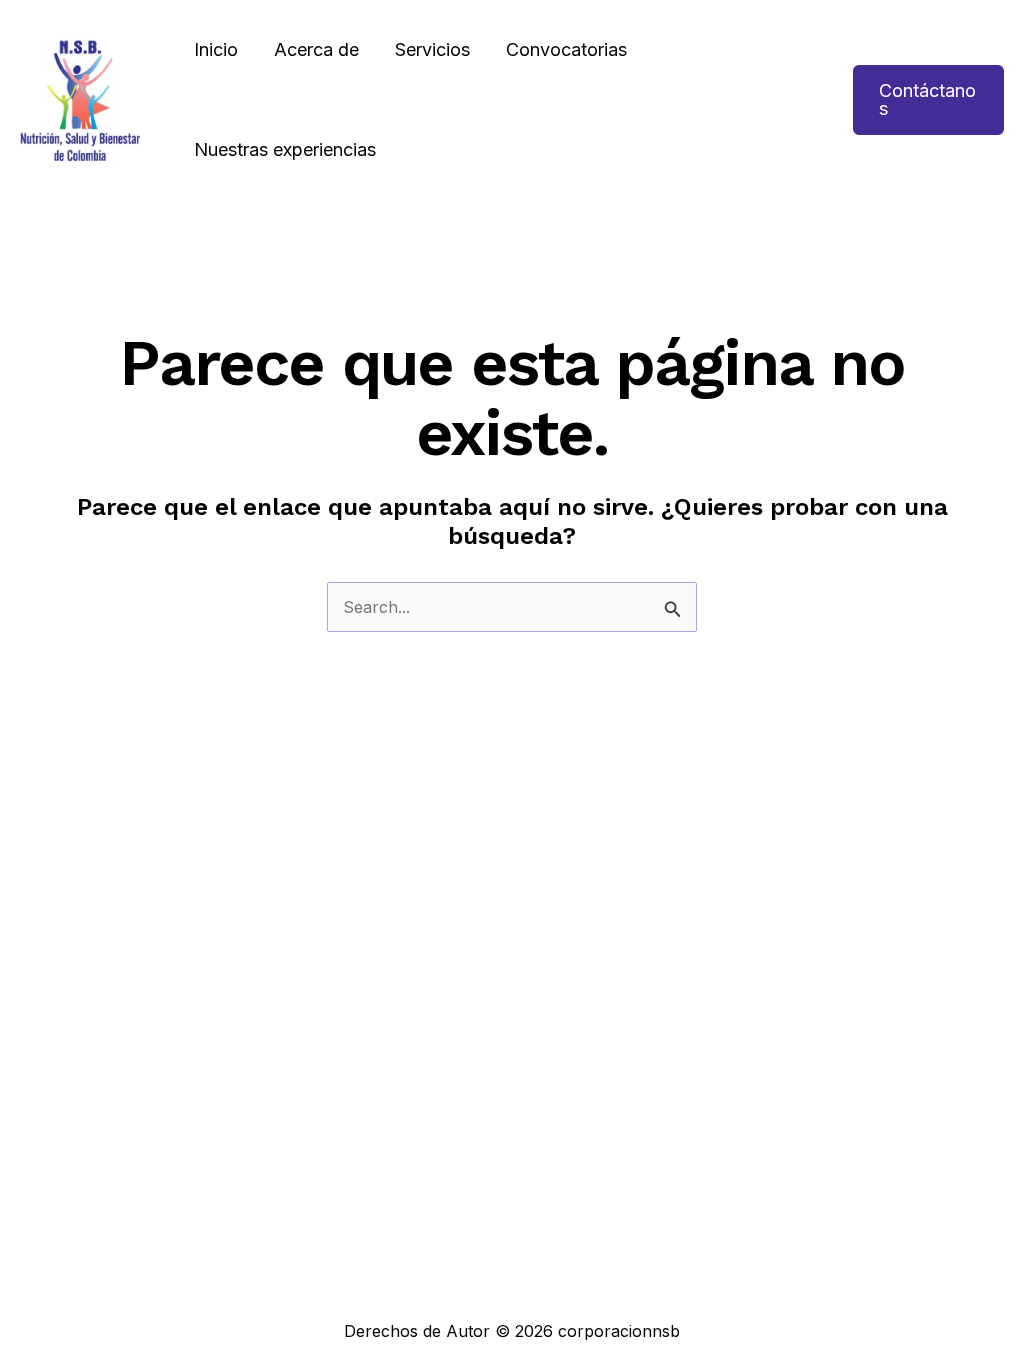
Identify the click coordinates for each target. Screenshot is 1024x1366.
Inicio (216, 49)
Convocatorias (566, 49)
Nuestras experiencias (285, 149)
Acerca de (316, 49)
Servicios (432, 49)
